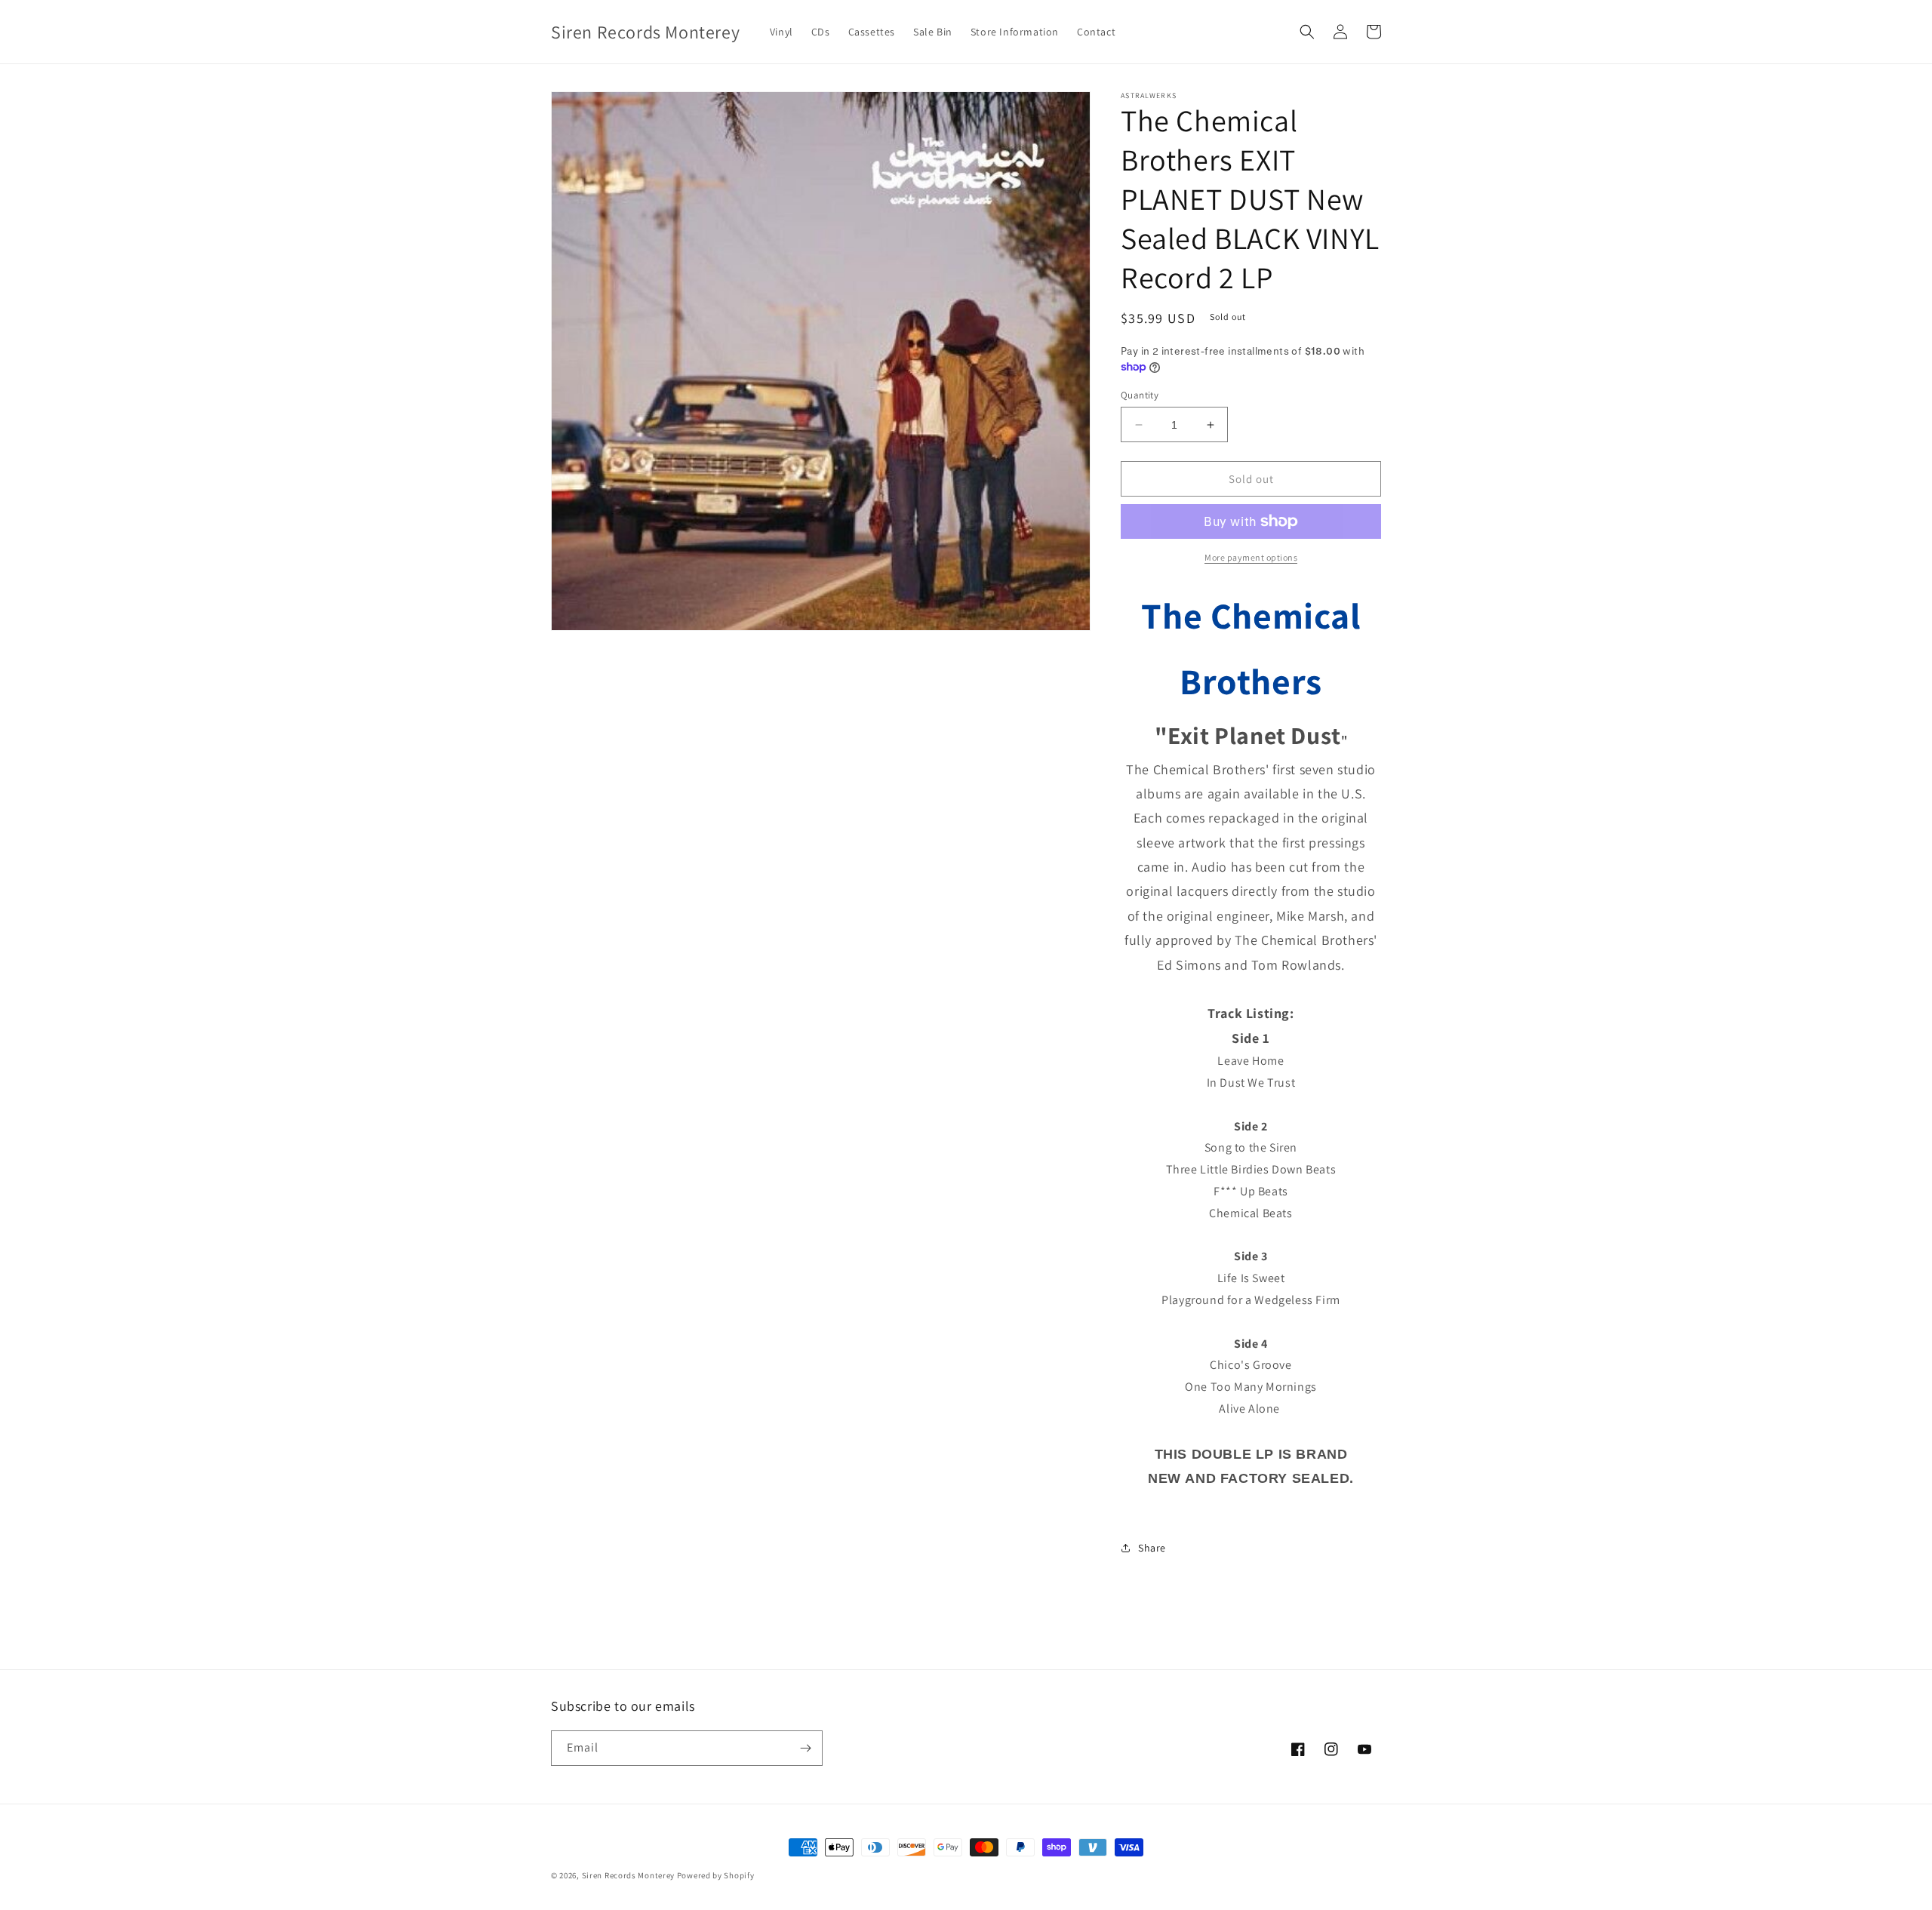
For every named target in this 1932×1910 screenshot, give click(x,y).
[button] (1307, 32)
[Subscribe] (805, 1748)
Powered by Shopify (716, 1875)
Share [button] (1152, 1548)
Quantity (1140, 395)
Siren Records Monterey (628, 1875)
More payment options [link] (1251, 557)
